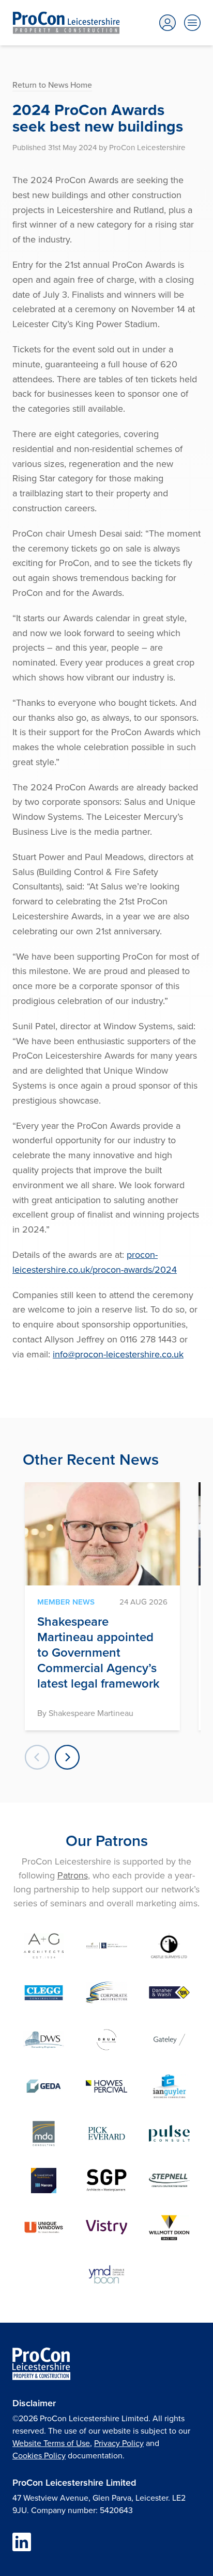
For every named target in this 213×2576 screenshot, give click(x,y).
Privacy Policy (119, 2443)
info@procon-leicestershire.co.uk (118, 1354)
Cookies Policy (39, 2455)
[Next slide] (67, 1757)
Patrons (73, 1875)
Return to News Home (52, 85)
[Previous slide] (37, 1757)
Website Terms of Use (51, 2443)
